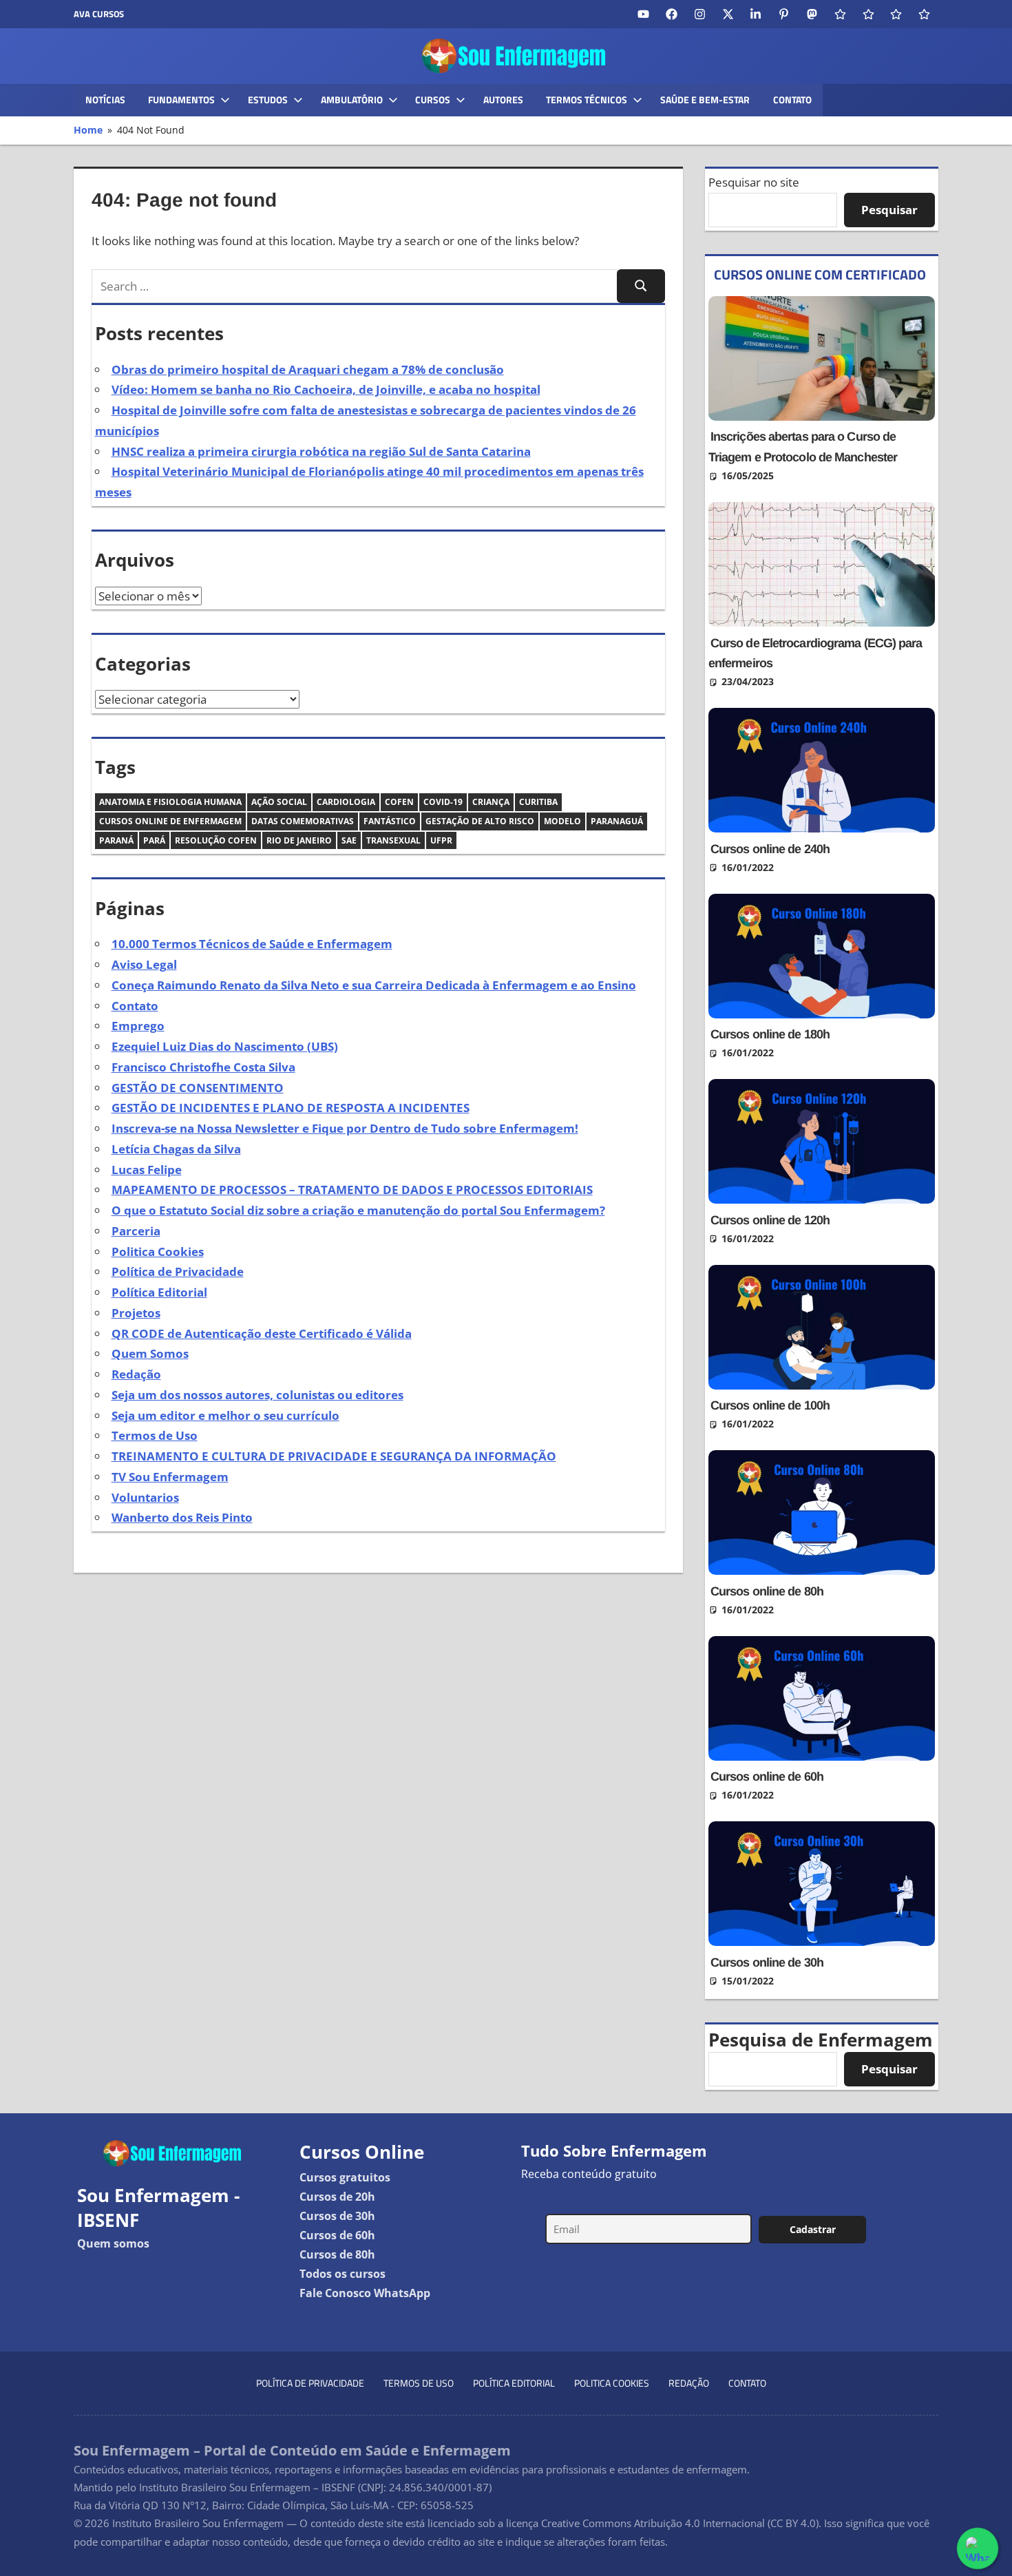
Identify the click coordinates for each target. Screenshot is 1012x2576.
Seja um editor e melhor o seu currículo (225, 1415)
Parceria (136, 1231)
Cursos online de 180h (770, 1034)
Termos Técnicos (587, 100)
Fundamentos (181, 100)
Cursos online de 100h (770, 1405)
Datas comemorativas (303, 821)
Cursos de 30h (337, 2216)
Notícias (105, 100)
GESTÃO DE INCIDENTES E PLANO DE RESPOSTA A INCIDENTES (291, 1108)
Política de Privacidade (178, 1271)
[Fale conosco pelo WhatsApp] (978, 2548)
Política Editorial (159, 1292)
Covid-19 (443, 802)
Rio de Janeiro (299, 840)
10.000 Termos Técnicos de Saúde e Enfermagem (252, 944)
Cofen (399, 802)
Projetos (136, 1313)
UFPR (441, 840)
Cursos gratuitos (345, 2177)
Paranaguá (617, 821)
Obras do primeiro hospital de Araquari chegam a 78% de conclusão (308, 369)
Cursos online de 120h (770, 1220)
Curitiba (538, 802)
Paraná (116, 840)
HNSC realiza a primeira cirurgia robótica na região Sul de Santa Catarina (321, 451)
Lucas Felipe (147, 1170)
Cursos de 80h (337, 2254)
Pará (154, 840)
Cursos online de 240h (770, 849)
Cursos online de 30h (767, 1962)
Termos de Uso (155, 1435)
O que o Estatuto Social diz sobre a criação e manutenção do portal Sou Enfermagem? (358, 1210)
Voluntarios (145, 1497)
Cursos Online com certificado (820, 274)
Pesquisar (889, 210)
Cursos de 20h (337, 2197)
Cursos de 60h (337, 2235)
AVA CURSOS (99, 14)
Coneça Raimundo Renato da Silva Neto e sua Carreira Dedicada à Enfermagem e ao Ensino (374, 985)
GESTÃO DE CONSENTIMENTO (198, 1088)
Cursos (433, 100)
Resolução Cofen (216, 840)
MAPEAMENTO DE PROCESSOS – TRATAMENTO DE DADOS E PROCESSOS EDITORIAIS (352, 1190)
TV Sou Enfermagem (170, 1477)
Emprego (138, 1026)
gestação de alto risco (480, 821)
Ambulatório (352, 100)
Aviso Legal (144, 964)
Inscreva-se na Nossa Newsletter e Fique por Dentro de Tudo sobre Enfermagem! (345, 1128)
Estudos (268, 100)
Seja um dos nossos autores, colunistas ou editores (257, 1395)
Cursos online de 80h (767, 1591)
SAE (349, 840)
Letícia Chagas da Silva (176, 1149)
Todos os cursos (342, 2274)
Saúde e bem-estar (705, 100)
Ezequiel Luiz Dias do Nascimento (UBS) (225, 1046)
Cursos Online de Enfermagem (170, 821)
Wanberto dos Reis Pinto (182, 1517)
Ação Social (279, 802)
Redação (136, 1374)
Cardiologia (346, 802)
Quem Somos (150, 1353)
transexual (393, 840)
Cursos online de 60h (767, 1777)
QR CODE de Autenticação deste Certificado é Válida (262, 1333)
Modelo (562, 821)
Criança (491, 802)
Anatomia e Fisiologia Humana (170, 802)
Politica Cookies (158, 1252)
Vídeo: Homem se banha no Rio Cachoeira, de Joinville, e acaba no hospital (326, 389)
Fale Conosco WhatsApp (365, 2293)
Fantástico (390, 821)
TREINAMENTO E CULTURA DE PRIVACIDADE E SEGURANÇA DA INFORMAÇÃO (334, 1456)
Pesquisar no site (754, 182)
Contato (792, 100)
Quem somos (113, 2243)
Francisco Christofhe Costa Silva (203, 1067)
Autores (503, 100)
